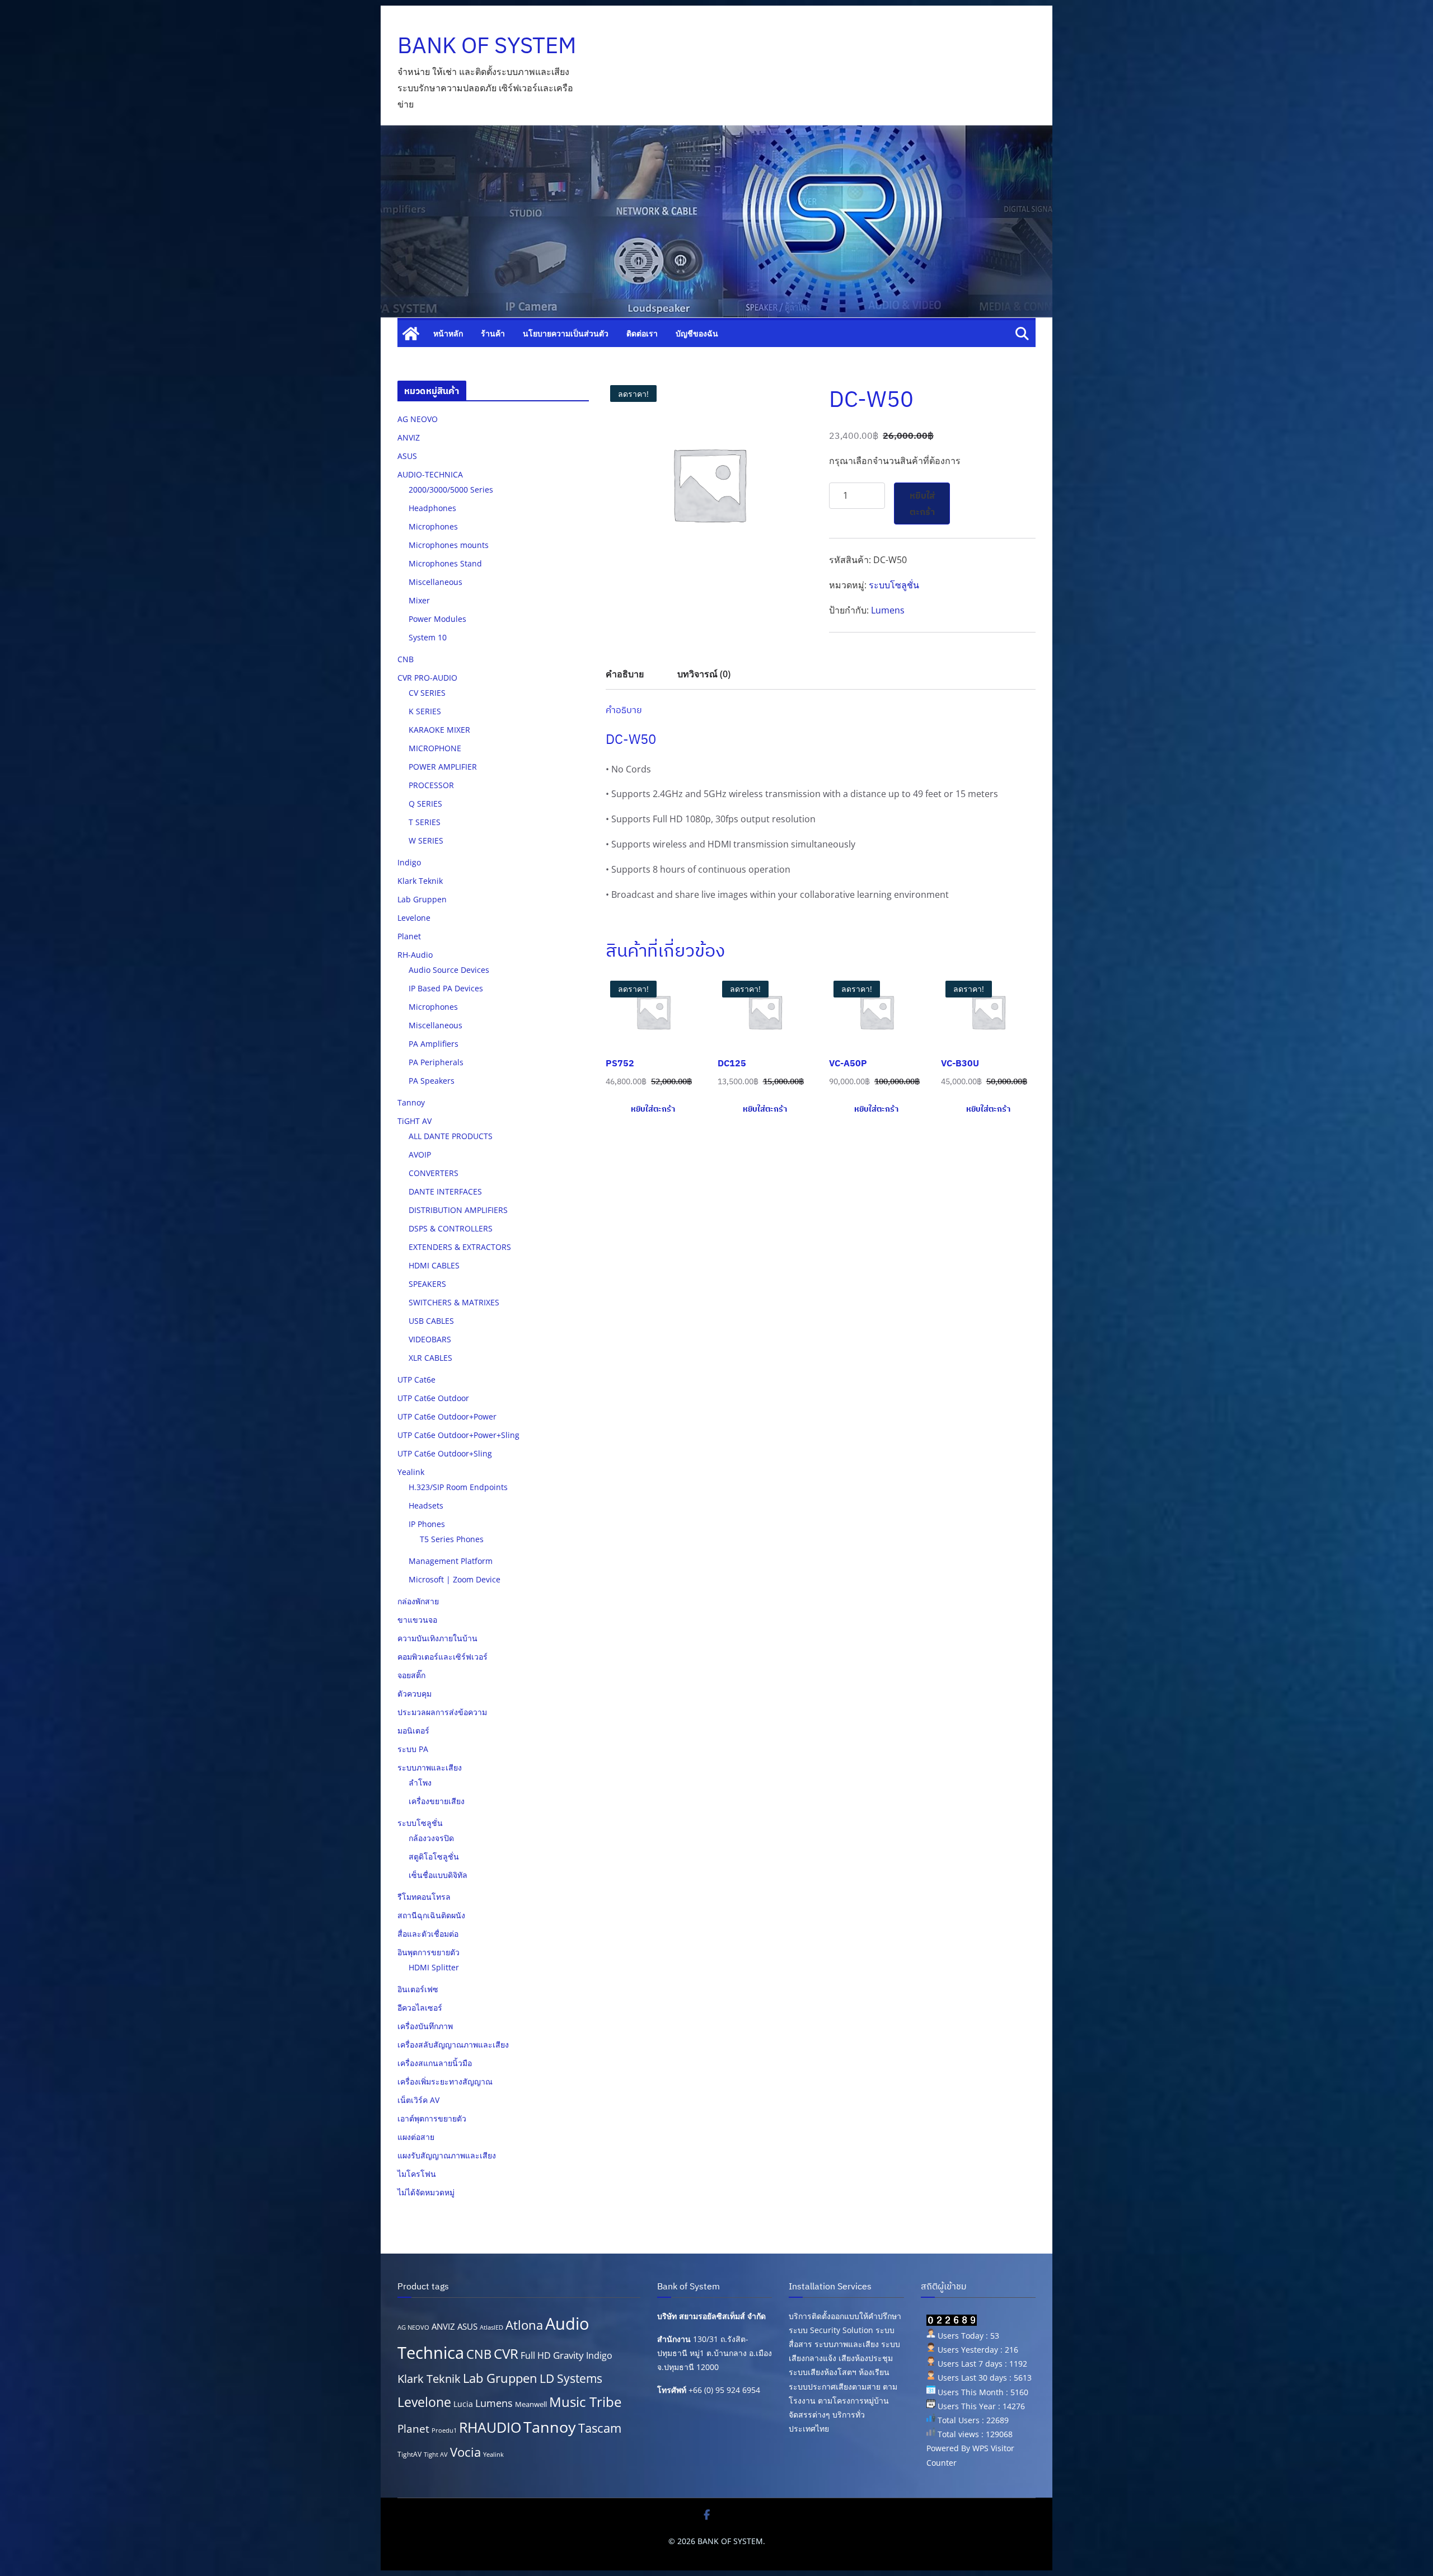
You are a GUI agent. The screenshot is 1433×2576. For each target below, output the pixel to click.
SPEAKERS (427, 1284)
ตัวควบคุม (415, 1694)
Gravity (568, 2355)
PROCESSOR (431, 785)
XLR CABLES (430, 1358)
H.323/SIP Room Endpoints (458, 1487)
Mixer (419, 600)
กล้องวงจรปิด (431, 1838)
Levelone (414, 918)
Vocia (465, 2452)
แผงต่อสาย (416, 2137)
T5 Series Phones (452, 1539)
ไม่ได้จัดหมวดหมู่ (426, 2192)
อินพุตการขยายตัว (429, 1952)
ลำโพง (420, 1783)
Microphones (433, 526)
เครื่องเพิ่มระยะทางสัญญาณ (445, 2081)
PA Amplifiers (434, 1044)
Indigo (409, 862)
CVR (506, 2354)
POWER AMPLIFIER (443, 767)
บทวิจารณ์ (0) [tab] (704, 674)
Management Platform (451, 1561)
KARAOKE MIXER (439, 730)
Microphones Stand (445, 563)
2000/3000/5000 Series (451, 490)
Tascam (600, 2428)
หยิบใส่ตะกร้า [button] (653, 1109)
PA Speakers (432, 1081)
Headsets (426, 1505)
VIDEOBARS (430, 1339)
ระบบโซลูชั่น (894, 585)
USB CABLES (431, 1321)
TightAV (409, 2454)
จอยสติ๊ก (411, 1675)
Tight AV (436, 2455)
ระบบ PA (413, 1749)
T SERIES (425, 822)
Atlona (524, 2325)
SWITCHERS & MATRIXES (454, 1302)
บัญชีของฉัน (697, 333)
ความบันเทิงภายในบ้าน (437, 1638)
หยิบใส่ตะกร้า (922, 504)
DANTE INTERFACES (445, 1191)
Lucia (463, 2404)
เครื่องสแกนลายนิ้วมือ (435, 2063)
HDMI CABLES (434, 1265)
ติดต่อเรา (642, 333)
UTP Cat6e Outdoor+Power (447, 1416)
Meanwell (531, 2404)
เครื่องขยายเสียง (437, 1801)
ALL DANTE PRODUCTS (451, 1136)
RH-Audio (415, 955)
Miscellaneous (435, 582)
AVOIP (420, 1154)
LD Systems (571, 2378)
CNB (406, 659)
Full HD (536, 2355)
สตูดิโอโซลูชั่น (434, 1856)
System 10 (428, 637)
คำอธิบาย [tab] (625, 674)
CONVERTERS (434, 1173)
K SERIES (425, 711)
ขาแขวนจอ (417, 1620)
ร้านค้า (493, 333)
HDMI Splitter (434, 1967)
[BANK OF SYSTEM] (411, 334)
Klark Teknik (420, 881)
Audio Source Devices (449, 970)
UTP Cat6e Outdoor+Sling (445, 1453)
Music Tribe (585, 2402)
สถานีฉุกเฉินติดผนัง (431, 1915)
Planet (409, 936)
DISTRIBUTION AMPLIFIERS (458, 1210)
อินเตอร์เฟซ (418, 1989)
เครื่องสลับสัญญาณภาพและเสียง (453, 2045)
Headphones (432, 508)
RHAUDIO (490, 2427)
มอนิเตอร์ (413, 1730)
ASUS (407, 456)
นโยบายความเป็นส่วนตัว (566, 333)
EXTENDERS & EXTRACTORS (460, 1247)
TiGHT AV (415, 1121)
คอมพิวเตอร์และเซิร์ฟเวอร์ (442, 1657)
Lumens (888, 610)
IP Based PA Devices (446, 988)
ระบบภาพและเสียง (430, 1767)
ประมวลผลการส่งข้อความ (442, 1712)
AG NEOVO (418, 419)
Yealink (411, 1472)
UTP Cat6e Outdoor (433, 1398)
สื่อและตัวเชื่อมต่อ (428, 1934)
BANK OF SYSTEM (487, 45)
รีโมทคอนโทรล (424, 1897)
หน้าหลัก (448, 333)
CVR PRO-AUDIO (427, 678)
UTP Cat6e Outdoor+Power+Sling (458, 1435)
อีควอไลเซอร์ (420, 2008)
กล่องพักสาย (418, 1601)
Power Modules (437, 619)
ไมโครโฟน (417, 2174)
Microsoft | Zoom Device (455, 1579)
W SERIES (426, 840)
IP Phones (427, 1524)
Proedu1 (444, 2430)
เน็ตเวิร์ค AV (418, 2100)
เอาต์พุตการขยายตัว (432, 2118)
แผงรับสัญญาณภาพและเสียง (447, 2155)
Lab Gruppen (422, 899)
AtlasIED (491, 2327)
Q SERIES (425, 804)
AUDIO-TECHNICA (430, 474)
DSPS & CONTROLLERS (451, 1228)
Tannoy (411, 1102)
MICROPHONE (435, 748)
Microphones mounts (449, 545)
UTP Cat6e (416, 1380)
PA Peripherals (436, 1062)
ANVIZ (409, 437)
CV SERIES (427, 693)
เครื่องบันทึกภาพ (425, 2026)
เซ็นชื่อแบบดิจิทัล (438, 1875)
